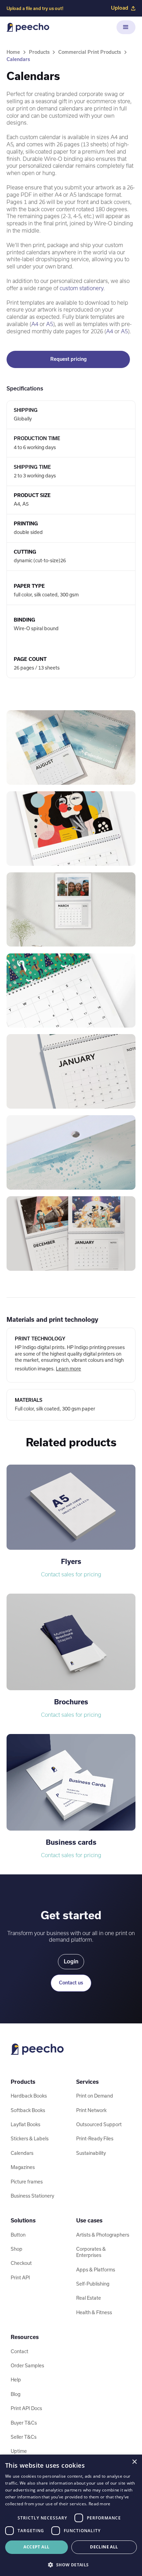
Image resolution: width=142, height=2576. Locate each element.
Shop (17, 2249)
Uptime (19, 2451)
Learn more (68, 1369)
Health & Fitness (94, 2312)
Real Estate (89, 2298)
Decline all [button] (104, 2547)
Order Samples (27, 2366)
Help (16, 2380)
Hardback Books (29, 2096)
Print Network (91, 2110)
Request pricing (68, 359)
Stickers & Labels (30, 2139)
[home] (28, 27)
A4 (35, 324)
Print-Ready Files (95, 2139)
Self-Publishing (93, 2284)
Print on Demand (95, 2096)
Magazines (23, 2167)
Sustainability (91, 2153)
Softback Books (28, 2110)
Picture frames (27, 2182)
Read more (100, 2504)
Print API (20, 2278)
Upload (120, 8)
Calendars (18, 59)
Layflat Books (26, 2124)
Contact (19, 2351)
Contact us (71, 1983)
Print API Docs (26, 2408)
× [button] (134, 2462)
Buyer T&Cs (24, 2423)
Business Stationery (32, 2196)
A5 (50, 324)
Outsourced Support (99, 2124)
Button (18, 2235)
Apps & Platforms (96, 2270)
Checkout (21, 2263)
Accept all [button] (36, 2547)
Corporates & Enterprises (91, 2252)
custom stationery (82, 288)
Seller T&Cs (24, 2437)
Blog (16, 2394)
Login (71, 1961)
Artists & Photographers (103, 2235)
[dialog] (71, 2515)
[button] (126, 27)
